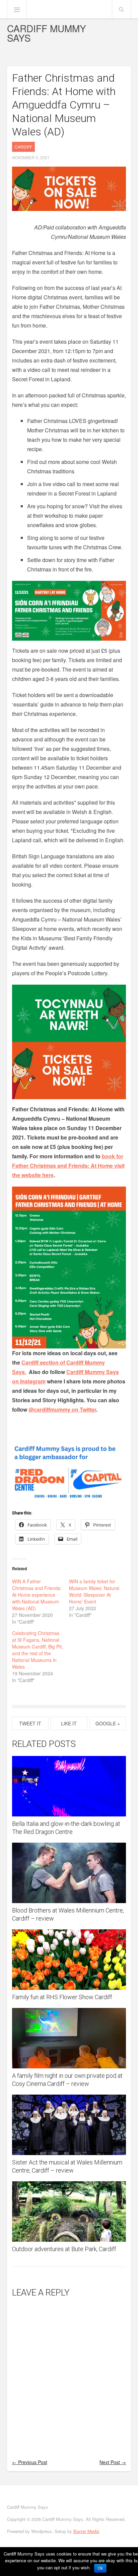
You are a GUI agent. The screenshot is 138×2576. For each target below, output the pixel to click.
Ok (100, 2568)
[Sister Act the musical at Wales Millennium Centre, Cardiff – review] (69, 2125)
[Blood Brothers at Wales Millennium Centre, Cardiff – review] (69, 1873)
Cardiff (23, 147)
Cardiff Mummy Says (47, 33)
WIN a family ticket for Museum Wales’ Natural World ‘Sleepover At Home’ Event (94, 1591)
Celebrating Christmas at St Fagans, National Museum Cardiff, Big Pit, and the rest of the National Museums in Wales (38, 1650)
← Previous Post (30, 2462)
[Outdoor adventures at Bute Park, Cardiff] (69, 2212)
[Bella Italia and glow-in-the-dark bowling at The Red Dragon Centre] (69, 1786)
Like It (69, 1723)
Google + (108, 1723)
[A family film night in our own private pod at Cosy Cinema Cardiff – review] (69, 2038)
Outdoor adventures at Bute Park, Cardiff (64, 2249)
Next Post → (113, 2462)
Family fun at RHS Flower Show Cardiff (62, 1997)
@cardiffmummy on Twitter (62, 1409)
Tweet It (30, 1723)
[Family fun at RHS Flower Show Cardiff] (69, 1960)
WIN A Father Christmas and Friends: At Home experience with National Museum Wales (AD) (37, 1595)
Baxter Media (86, 2531)
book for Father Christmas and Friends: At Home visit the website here (68, 1166)
